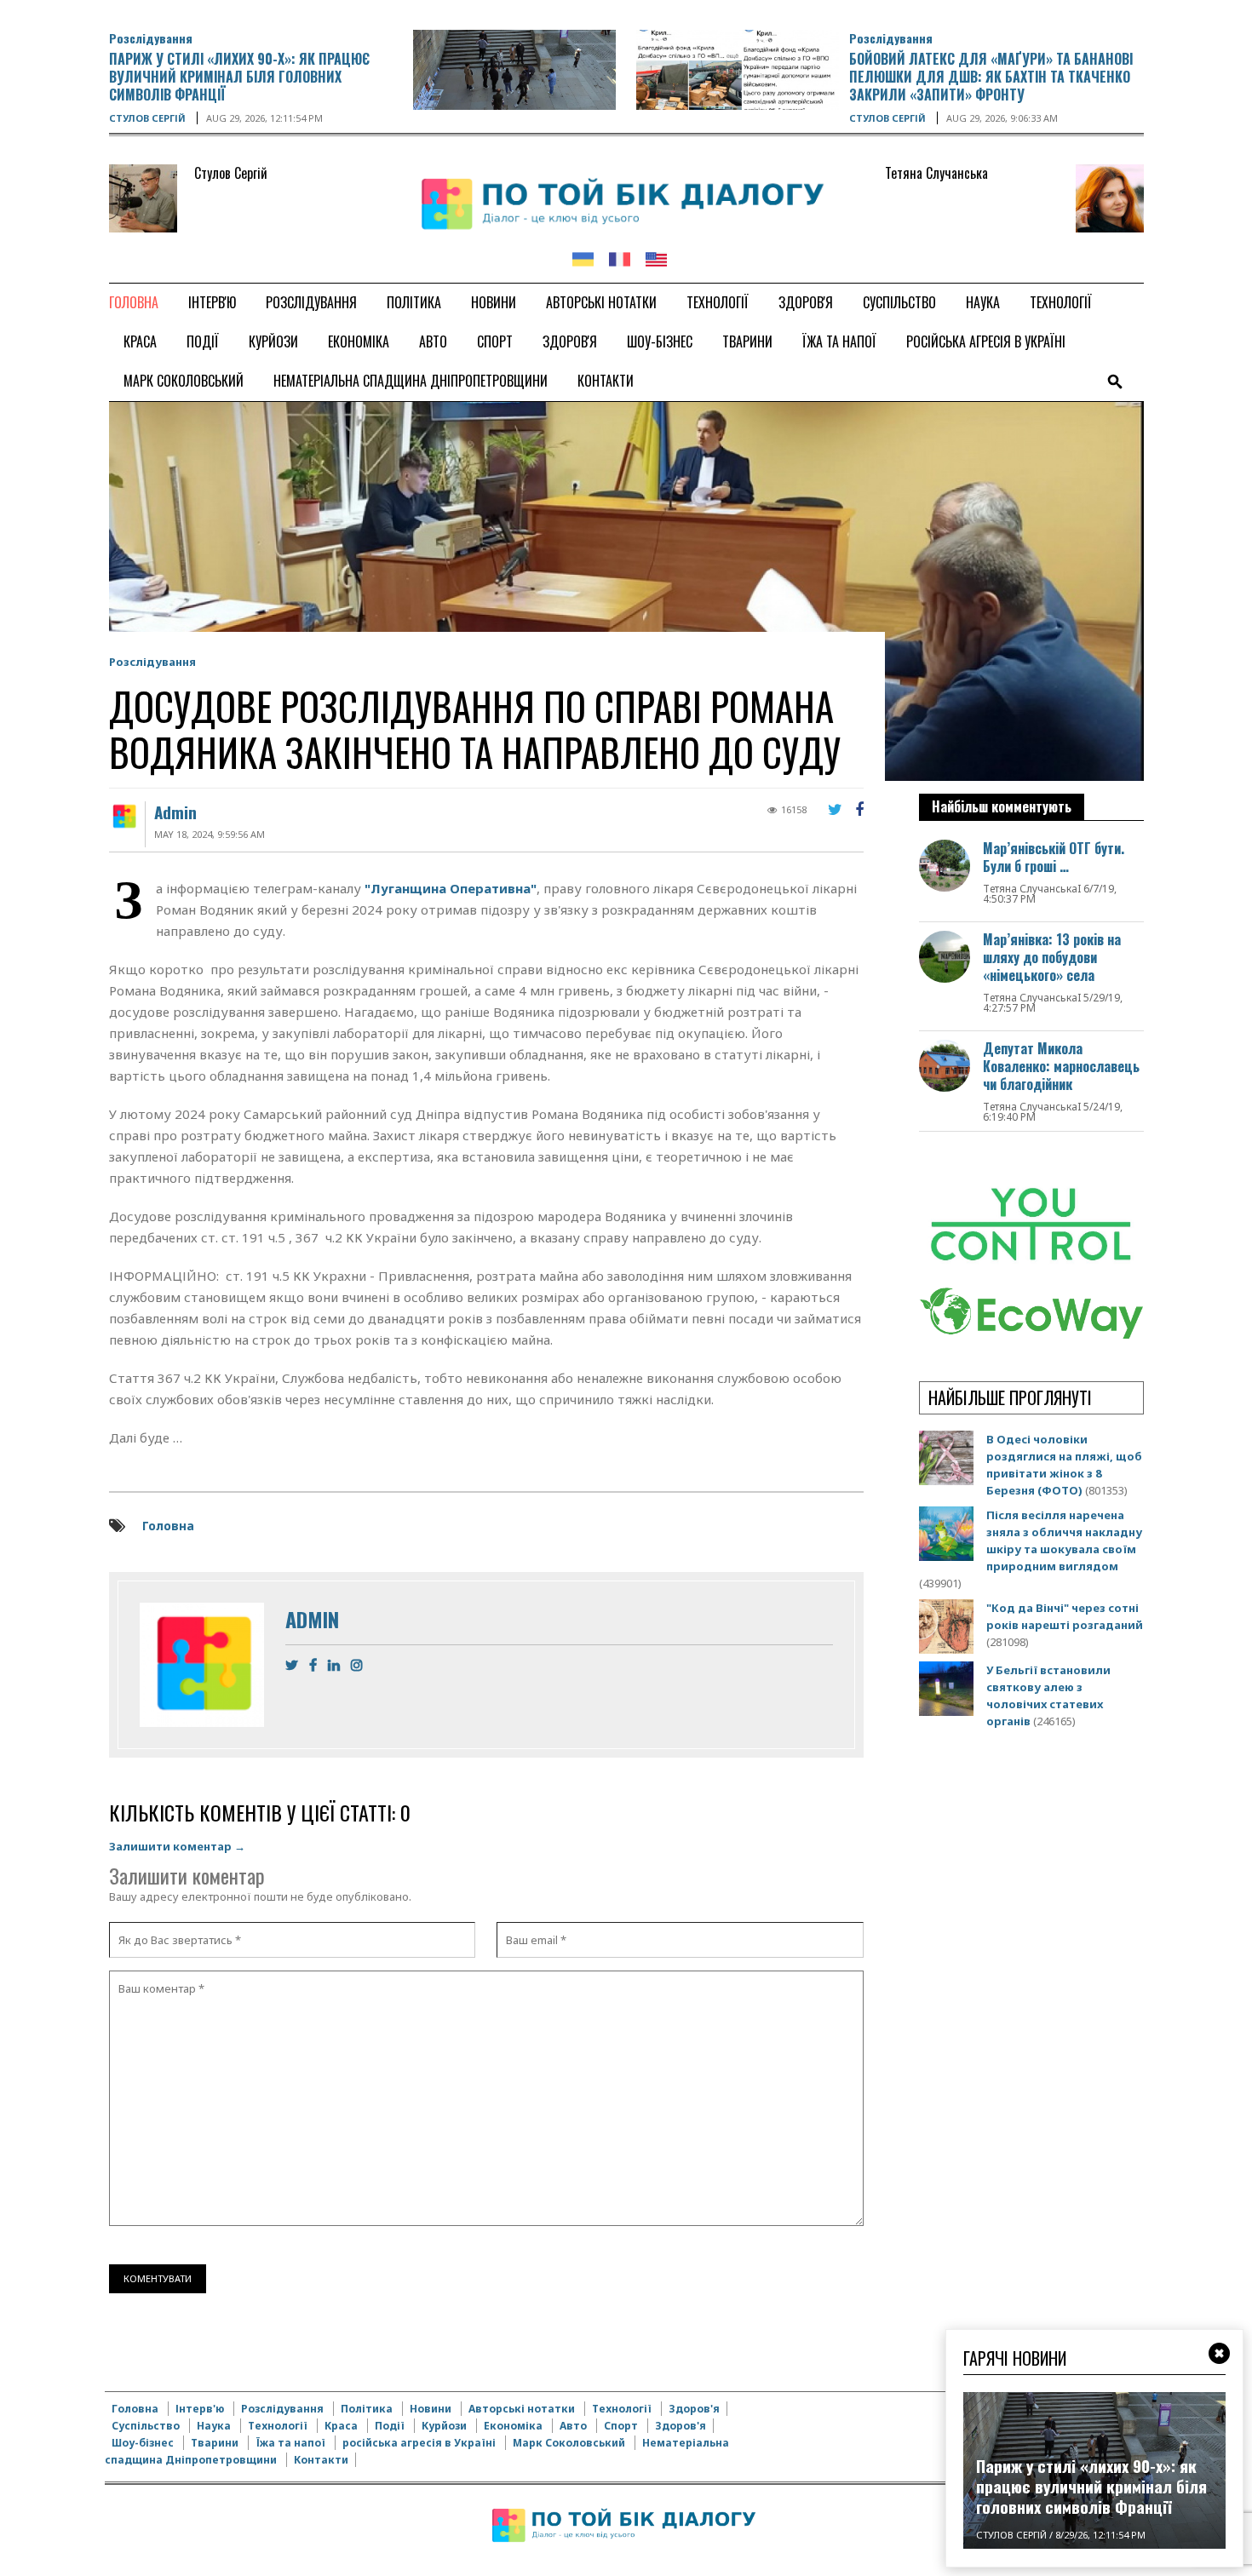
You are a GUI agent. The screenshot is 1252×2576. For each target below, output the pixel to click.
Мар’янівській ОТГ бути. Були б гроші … (1054, 857)
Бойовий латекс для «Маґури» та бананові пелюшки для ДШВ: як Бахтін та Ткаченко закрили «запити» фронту (991, 77)
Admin (175, 812)
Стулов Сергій (147, 118)
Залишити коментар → (177, 1846)
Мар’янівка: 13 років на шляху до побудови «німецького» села (1052, 957)
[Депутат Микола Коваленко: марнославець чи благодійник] (945, 1065)
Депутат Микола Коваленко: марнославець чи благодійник (1061, 1066)
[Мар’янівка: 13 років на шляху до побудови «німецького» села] (945, 956)
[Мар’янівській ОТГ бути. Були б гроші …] (945, 865)
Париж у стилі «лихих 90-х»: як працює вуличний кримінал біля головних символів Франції (239, 77)
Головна (168, 1526)
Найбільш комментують (1002, 806)
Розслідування (151, 38)
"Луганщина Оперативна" (451, 888)
